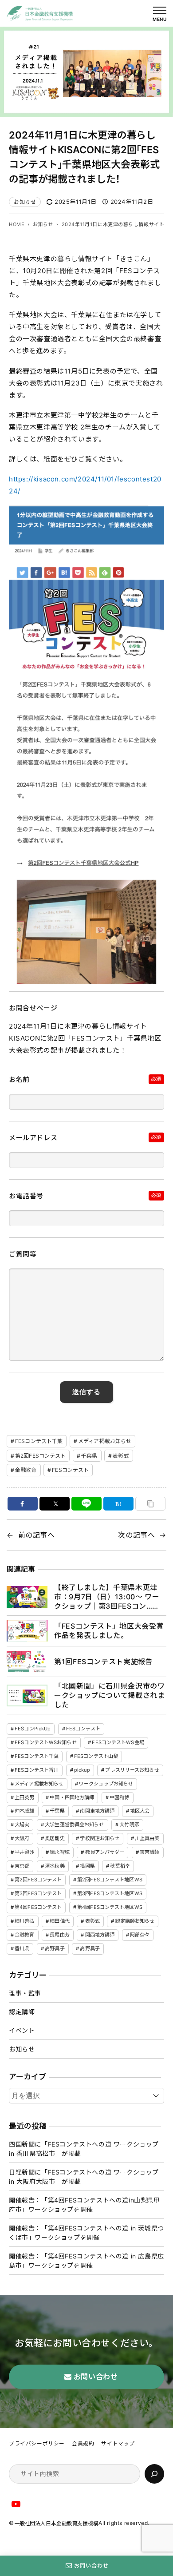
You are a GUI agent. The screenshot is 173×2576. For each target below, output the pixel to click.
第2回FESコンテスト (40, 1456)
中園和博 (119, 1797)
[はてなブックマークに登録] (118, 1504)
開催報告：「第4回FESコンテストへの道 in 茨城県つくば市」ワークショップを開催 (86, 2233)
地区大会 (140, 1811)
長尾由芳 (59, 1935)
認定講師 (22, 2012)
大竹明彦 (129, 1825)
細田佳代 (59, 1921)
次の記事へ (136, 1535)
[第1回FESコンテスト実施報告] (27, 1662)
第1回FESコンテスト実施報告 (103, 1662)
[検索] (154, 2474)
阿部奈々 (140, 1935)
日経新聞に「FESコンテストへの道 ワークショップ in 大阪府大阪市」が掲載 (84, 2177)
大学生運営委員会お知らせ (74, 1825)
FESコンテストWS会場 (118, 1742)
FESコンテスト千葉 (39, 1441)
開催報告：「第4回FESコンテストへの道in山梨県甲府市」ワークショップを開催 (85, 2205)
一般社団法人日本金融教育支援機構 (56, 2523)
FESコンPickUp (33, 1729)
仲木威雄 (24, 1811)
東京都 (22, 1866)
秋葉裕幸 (120, 1866)
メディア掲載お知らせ (105, 1441)
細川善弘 (24, 1921)
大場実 (22, 1825)
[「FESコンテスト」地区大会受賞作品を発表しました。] (27, 1631)
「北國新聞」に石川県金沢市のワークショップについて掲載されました (109, 1695)
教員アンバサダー (105, 1852)
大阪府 (22, 1838)
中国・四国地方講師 (72, 1797)
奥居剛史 (55, 1838)
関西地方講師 (100, 1935)
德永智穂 (59, 1852)
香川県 (22, 1948)
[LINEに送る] (86, 1504)
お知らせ (25, 202)
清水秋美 (55, 1866)
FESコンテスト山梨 (96, 1756)
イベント (22, 2030)
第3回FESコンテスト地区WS (110, 1893)
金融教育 (26, 1470)
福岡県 (87, 1866)
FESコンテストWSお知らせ (46, 1742)
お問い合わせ (91, 2566)
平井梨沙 (24, 1852)
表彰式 (121, 1456)
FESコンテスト (70, 1470)
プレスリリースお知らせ (132, 1770)
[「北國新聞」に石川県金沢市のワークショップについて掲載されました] (27, 1695)
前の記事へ (37, 1535)
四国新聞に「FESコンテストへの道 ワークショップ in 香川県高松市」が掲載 (84, 2149)
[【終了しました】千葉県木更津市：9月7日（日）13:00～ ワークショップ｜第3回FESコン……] (27, 1597)
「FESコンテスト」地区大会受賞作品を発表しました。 (109, 1631)
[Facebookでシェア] (23, 1504)
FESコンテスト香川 (37, 1770)
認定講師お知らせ (135, 1921)
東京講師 (149, 1852)
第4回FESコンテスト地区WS (110, 1907)
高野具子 (55, 1948)
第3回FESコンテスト (38, 1893)
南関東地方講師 (97, 1811)
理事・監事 (25, 1993)
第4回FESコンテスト (38, 1907)
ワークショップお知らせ (106, 1784)
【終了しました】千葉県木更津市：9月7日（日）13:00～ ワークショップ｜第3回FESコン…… (107, 1597)
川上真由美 (147, 1838)
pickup (82, 1770)
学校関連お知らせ (100, 1838)
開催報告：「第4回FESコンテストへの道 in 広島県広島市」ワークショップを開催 (86, 2261)
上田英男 (24, 1797)
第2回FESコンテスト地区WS (110, 1880)
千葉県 (89, 1456)
